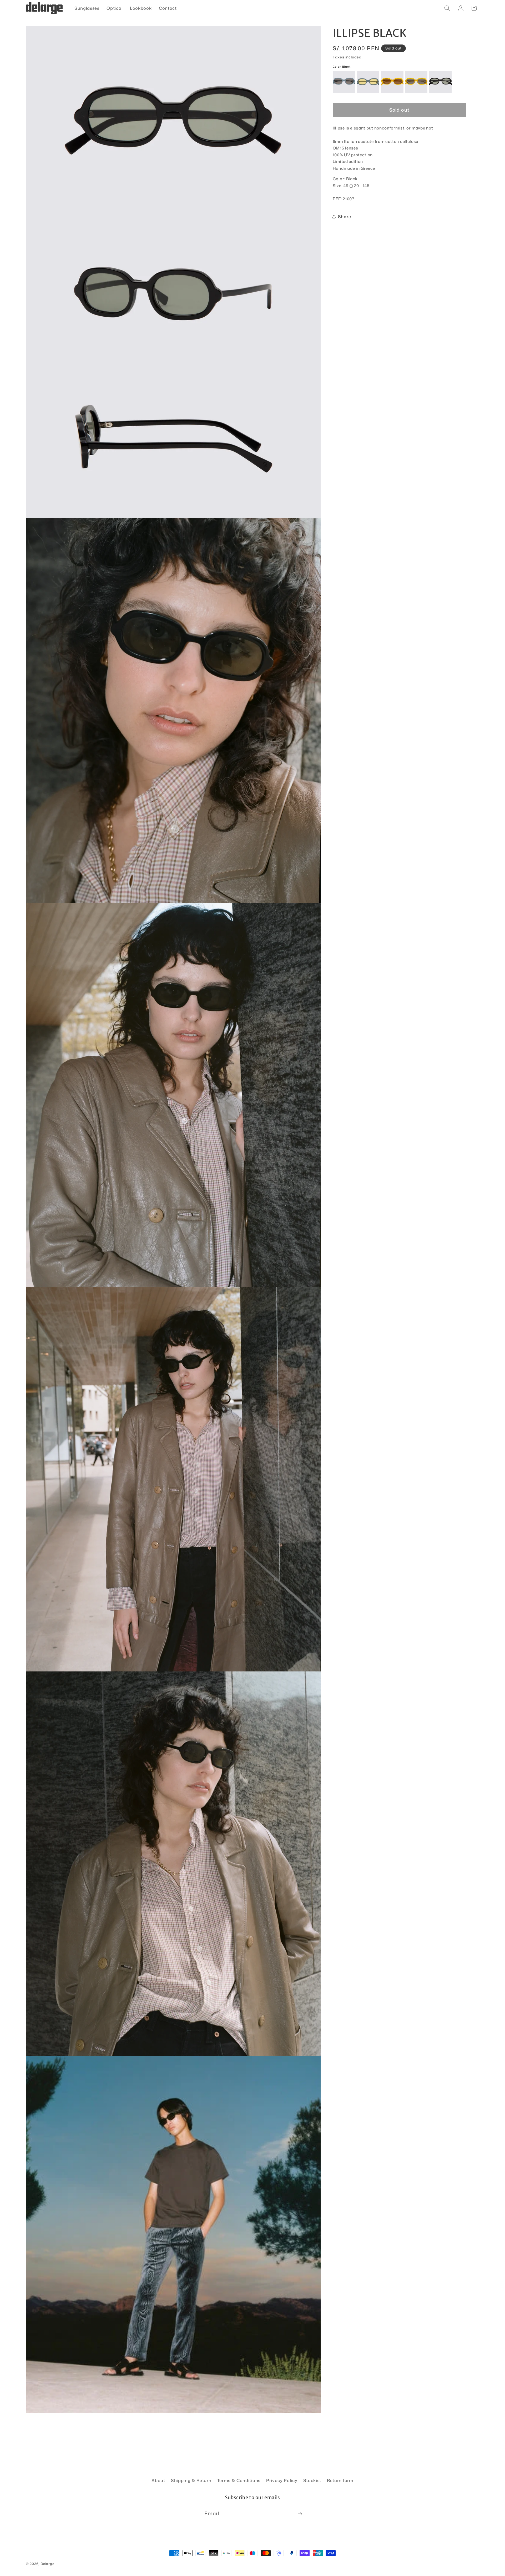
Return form (340, 2480)
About (158, 2480)
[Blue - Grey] (344, 82)
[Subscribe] (300, 2514)
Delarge (47, 2564)
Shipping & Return (191, 2480)
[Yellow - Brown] (392, 82)
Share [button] (344, 216)
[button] (447, 8)
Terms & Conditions (239, 2480)
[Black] (440, 82)
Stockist (312, 2480)
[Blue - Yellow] (368, 82)
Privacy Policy (282, 2480)
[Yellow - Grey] (416, 82)
